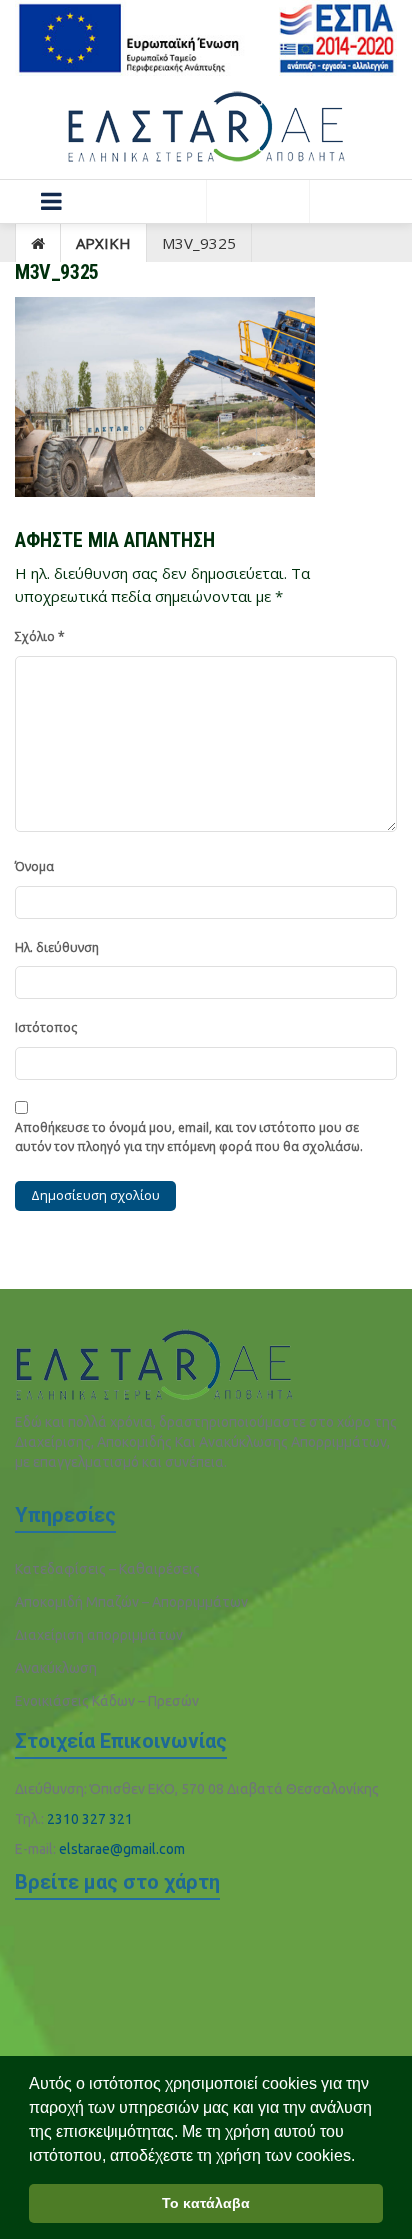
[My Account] (257, 201)
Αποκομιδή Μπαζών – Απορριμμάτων (131, 1602)
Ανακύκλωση (56, 1668)
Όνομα (34, 866)
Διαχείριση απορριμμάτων (99, 1635)
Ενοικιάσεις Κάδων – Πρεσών (107, 1701)
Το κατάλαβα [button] (206, 2203)
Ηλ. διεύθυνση (57, 947)
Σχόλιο (40, 636)
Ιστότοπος (46, 1027)
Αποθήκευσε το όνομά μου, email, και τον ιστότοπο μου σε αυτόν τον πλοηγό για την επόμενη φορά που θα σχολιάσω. (189, 1137)
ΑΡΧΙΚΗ (103, 243)
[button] (51, 201)
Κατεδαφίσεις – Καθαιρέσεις (107, 1569)
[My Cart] (360, 201)
